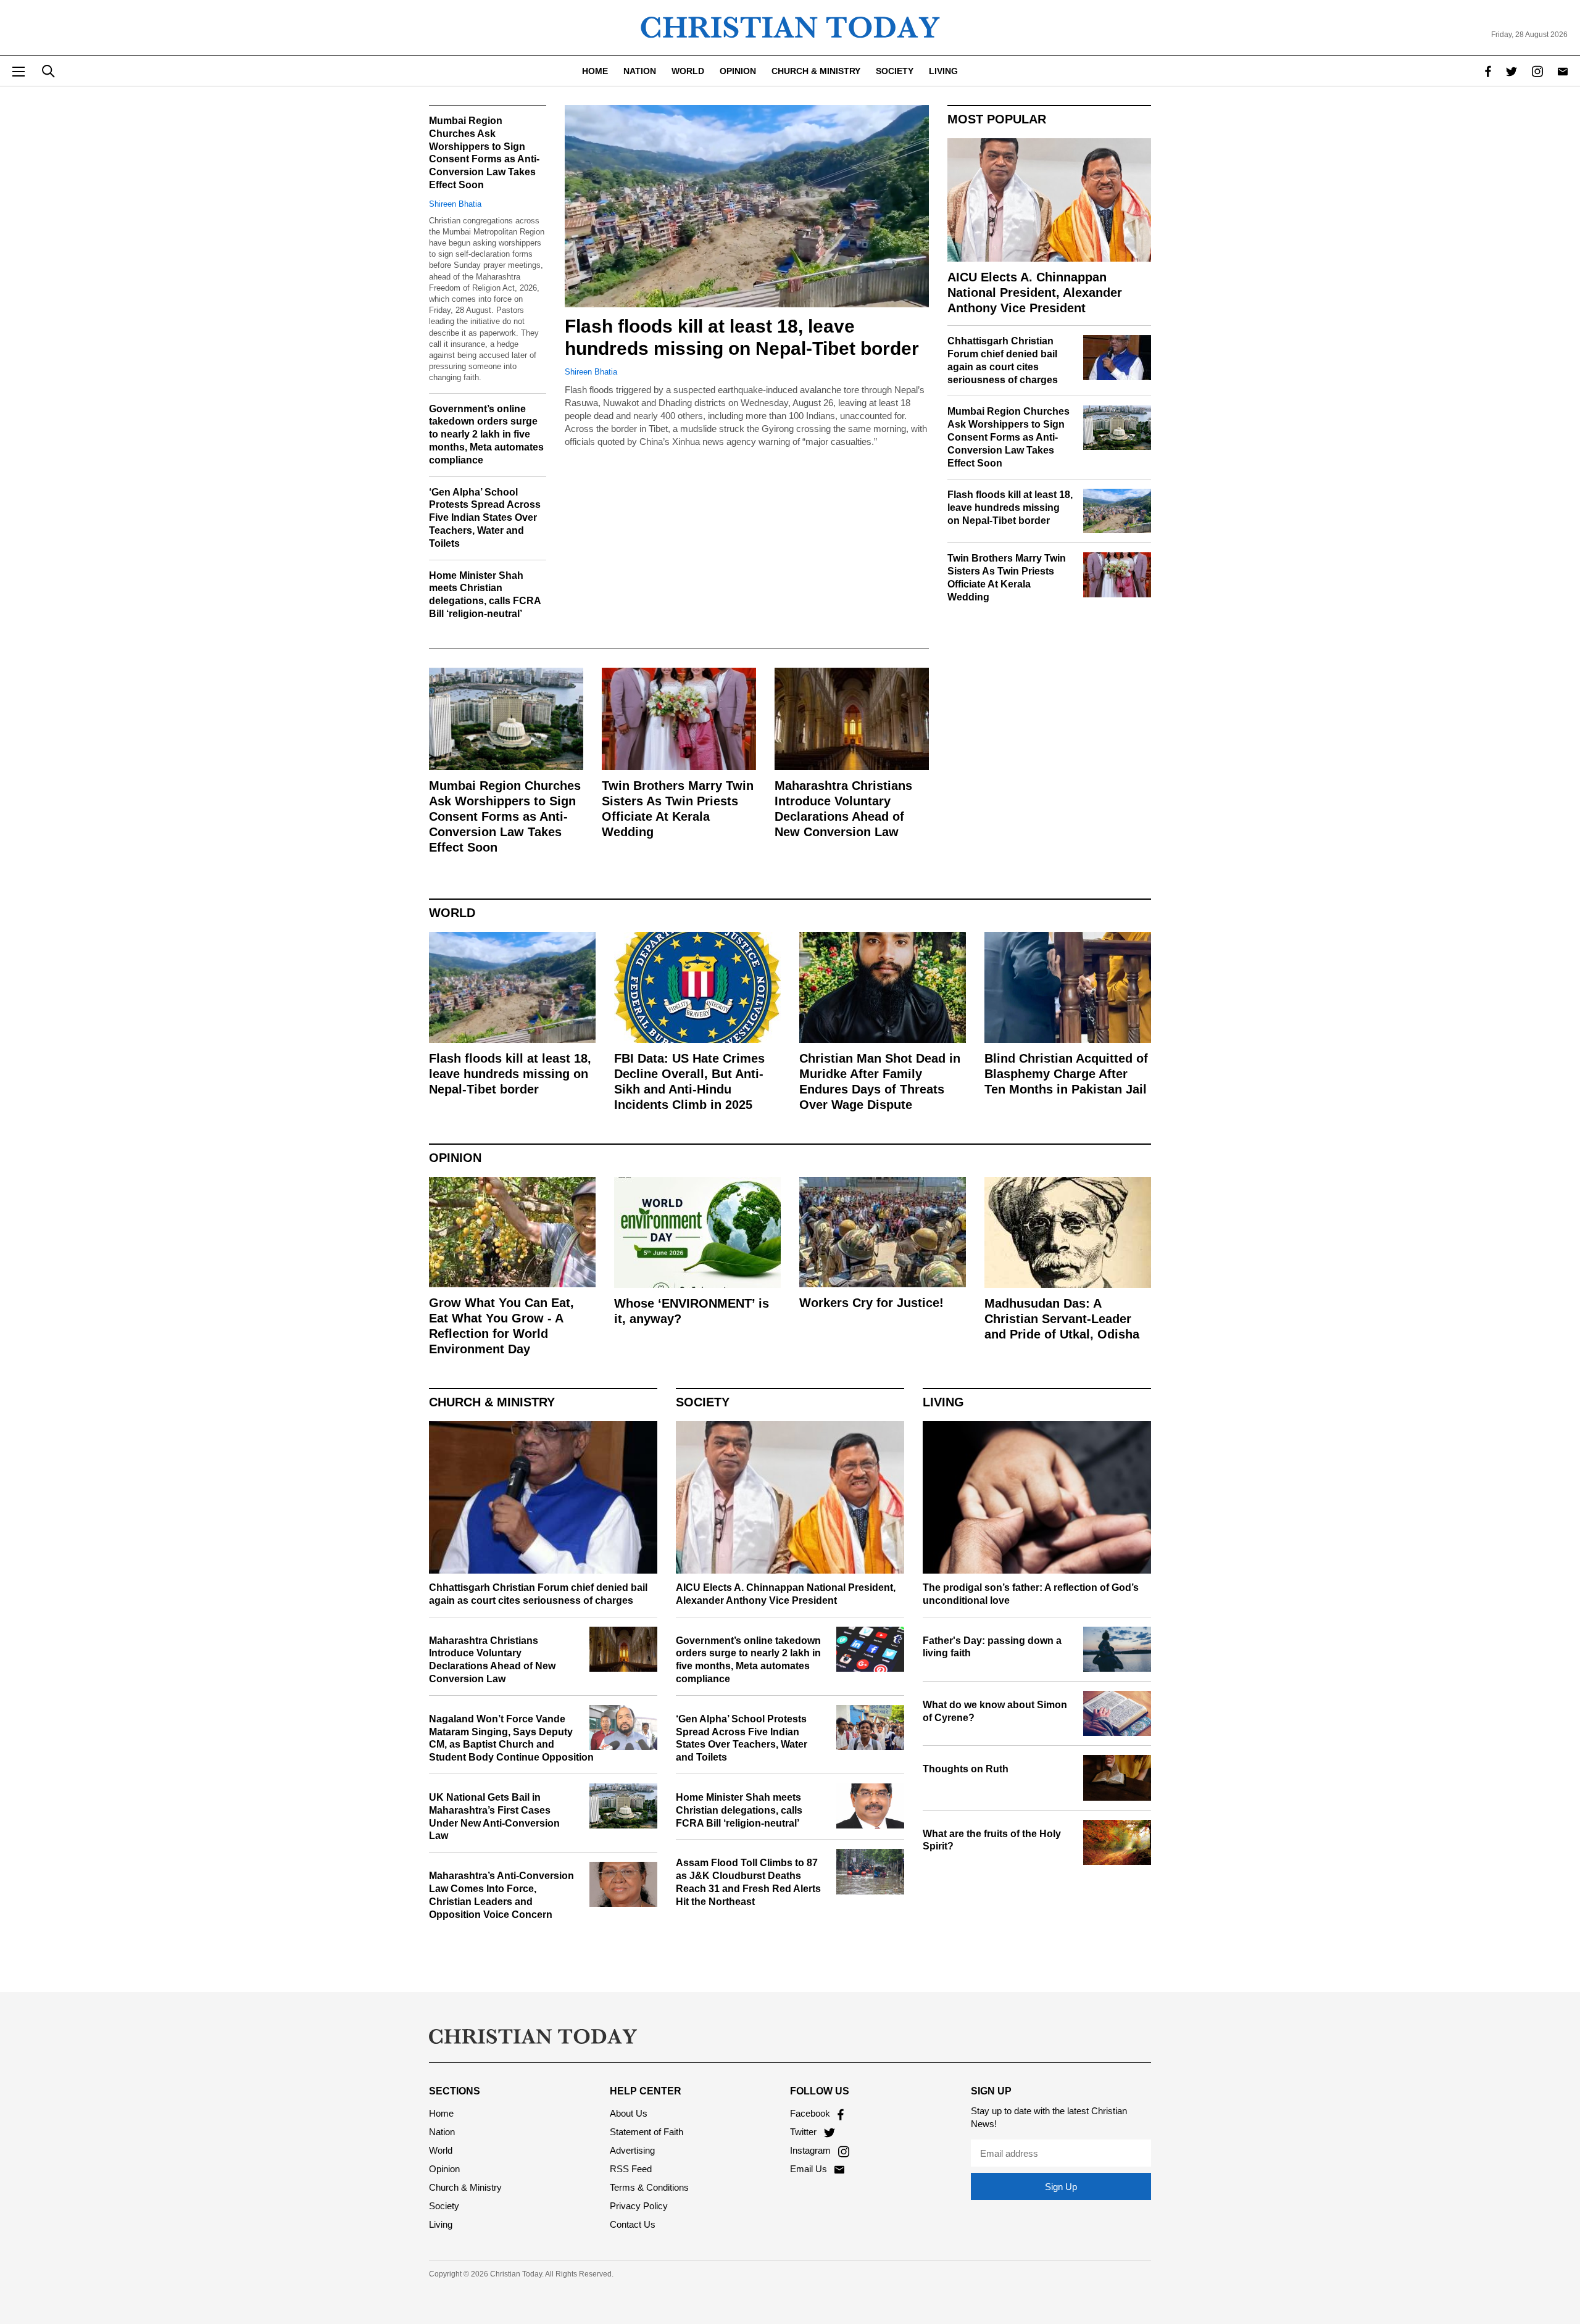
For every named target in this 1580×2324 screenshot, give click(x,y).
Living (943, 71)
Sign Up (1061, 2187)
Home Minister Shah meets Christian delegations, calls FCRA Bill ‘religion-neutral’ (739, 1810)
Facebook (811, 2113)
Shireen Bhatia (591, 372)
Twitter (805, 2132)
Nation (640, 71)
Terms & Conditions (649, 2187)
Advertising (632, 2150)
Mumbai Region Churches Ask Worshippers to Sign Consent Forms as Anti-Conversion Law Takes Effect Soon (505, 816)
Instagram (812, 2150)
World (688, 71)
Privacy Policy (639, 2206)
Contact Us (633, 2224)
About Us (629, 2113)
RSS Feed (631, 2169)
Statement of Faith (647, 2132)
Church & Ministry (816, 71)
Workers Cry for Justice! (871, 1303)
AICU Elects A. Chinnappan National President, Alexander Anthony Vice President (1035, 293)
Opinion (738, 71)
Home (595, 71)
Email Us (810, 2169)
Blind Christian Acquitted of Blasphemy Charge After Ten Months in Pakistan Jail (1066, 1074)
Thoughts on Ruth (966, 1769)
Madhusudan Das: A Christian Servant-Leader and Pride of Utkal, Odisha (1062, 1319)
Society (895, 71)
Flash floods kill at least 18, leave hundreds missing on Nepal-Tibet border (1010, 508)
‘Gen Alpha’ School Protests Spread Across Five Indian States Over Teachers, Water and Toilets (485, 518)
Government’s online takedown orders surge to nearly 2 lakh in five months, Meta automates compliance (486, 434)
